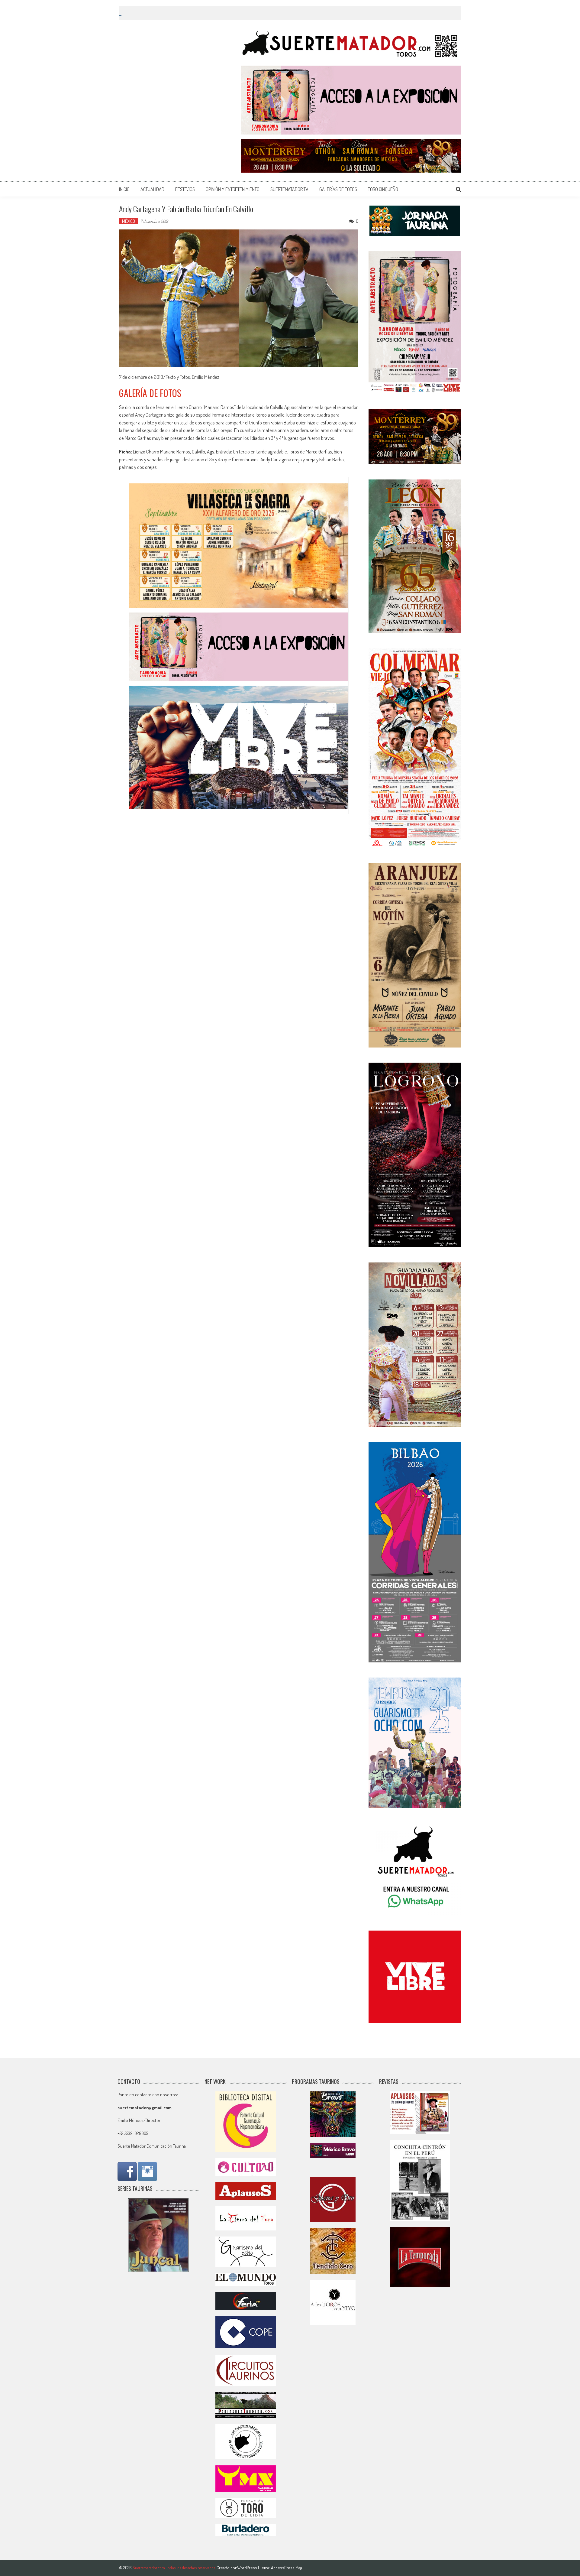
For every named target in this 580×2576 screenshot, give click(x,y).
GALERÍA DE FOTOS (150, 393)
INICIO (124, 189)
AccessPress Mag (287, 2568)
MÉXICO (129, 221)
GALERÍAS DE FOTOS (338, 189)
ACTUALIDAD (152, 189)
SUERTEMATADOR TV (289, 189)
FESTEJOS (185, 189)
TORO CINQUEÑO (383, 189)
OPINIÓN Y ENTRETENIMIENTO (233, 189)
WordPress (248, 2568)
